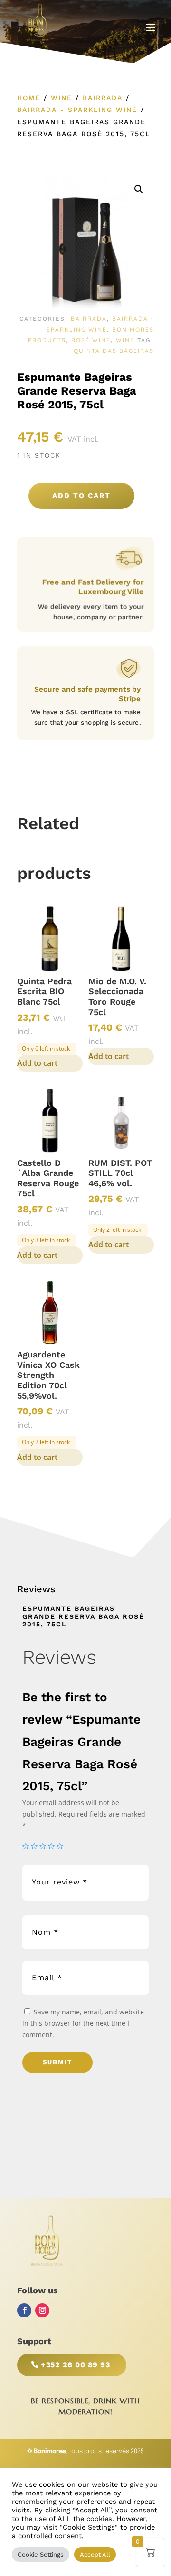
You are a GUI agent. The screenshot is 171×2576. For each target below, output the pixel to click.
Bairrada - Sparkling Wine (77, 110)
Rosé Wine (91, 340)
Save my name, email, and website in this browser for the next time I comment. (83, 2023)
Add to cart (81, 496)
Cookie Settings (41, 2554)
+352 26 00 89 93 (75, 2365)
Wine (62, 98)
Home (29, 98)
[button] (139, 189)
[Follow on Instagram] (42, 2310)
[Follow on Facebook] (24, 2310)
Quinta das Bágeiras (114, 351)
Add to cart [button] (37, 1063)
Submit (57, 2062)
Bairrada (103, 98)
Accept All (95, 2554)
